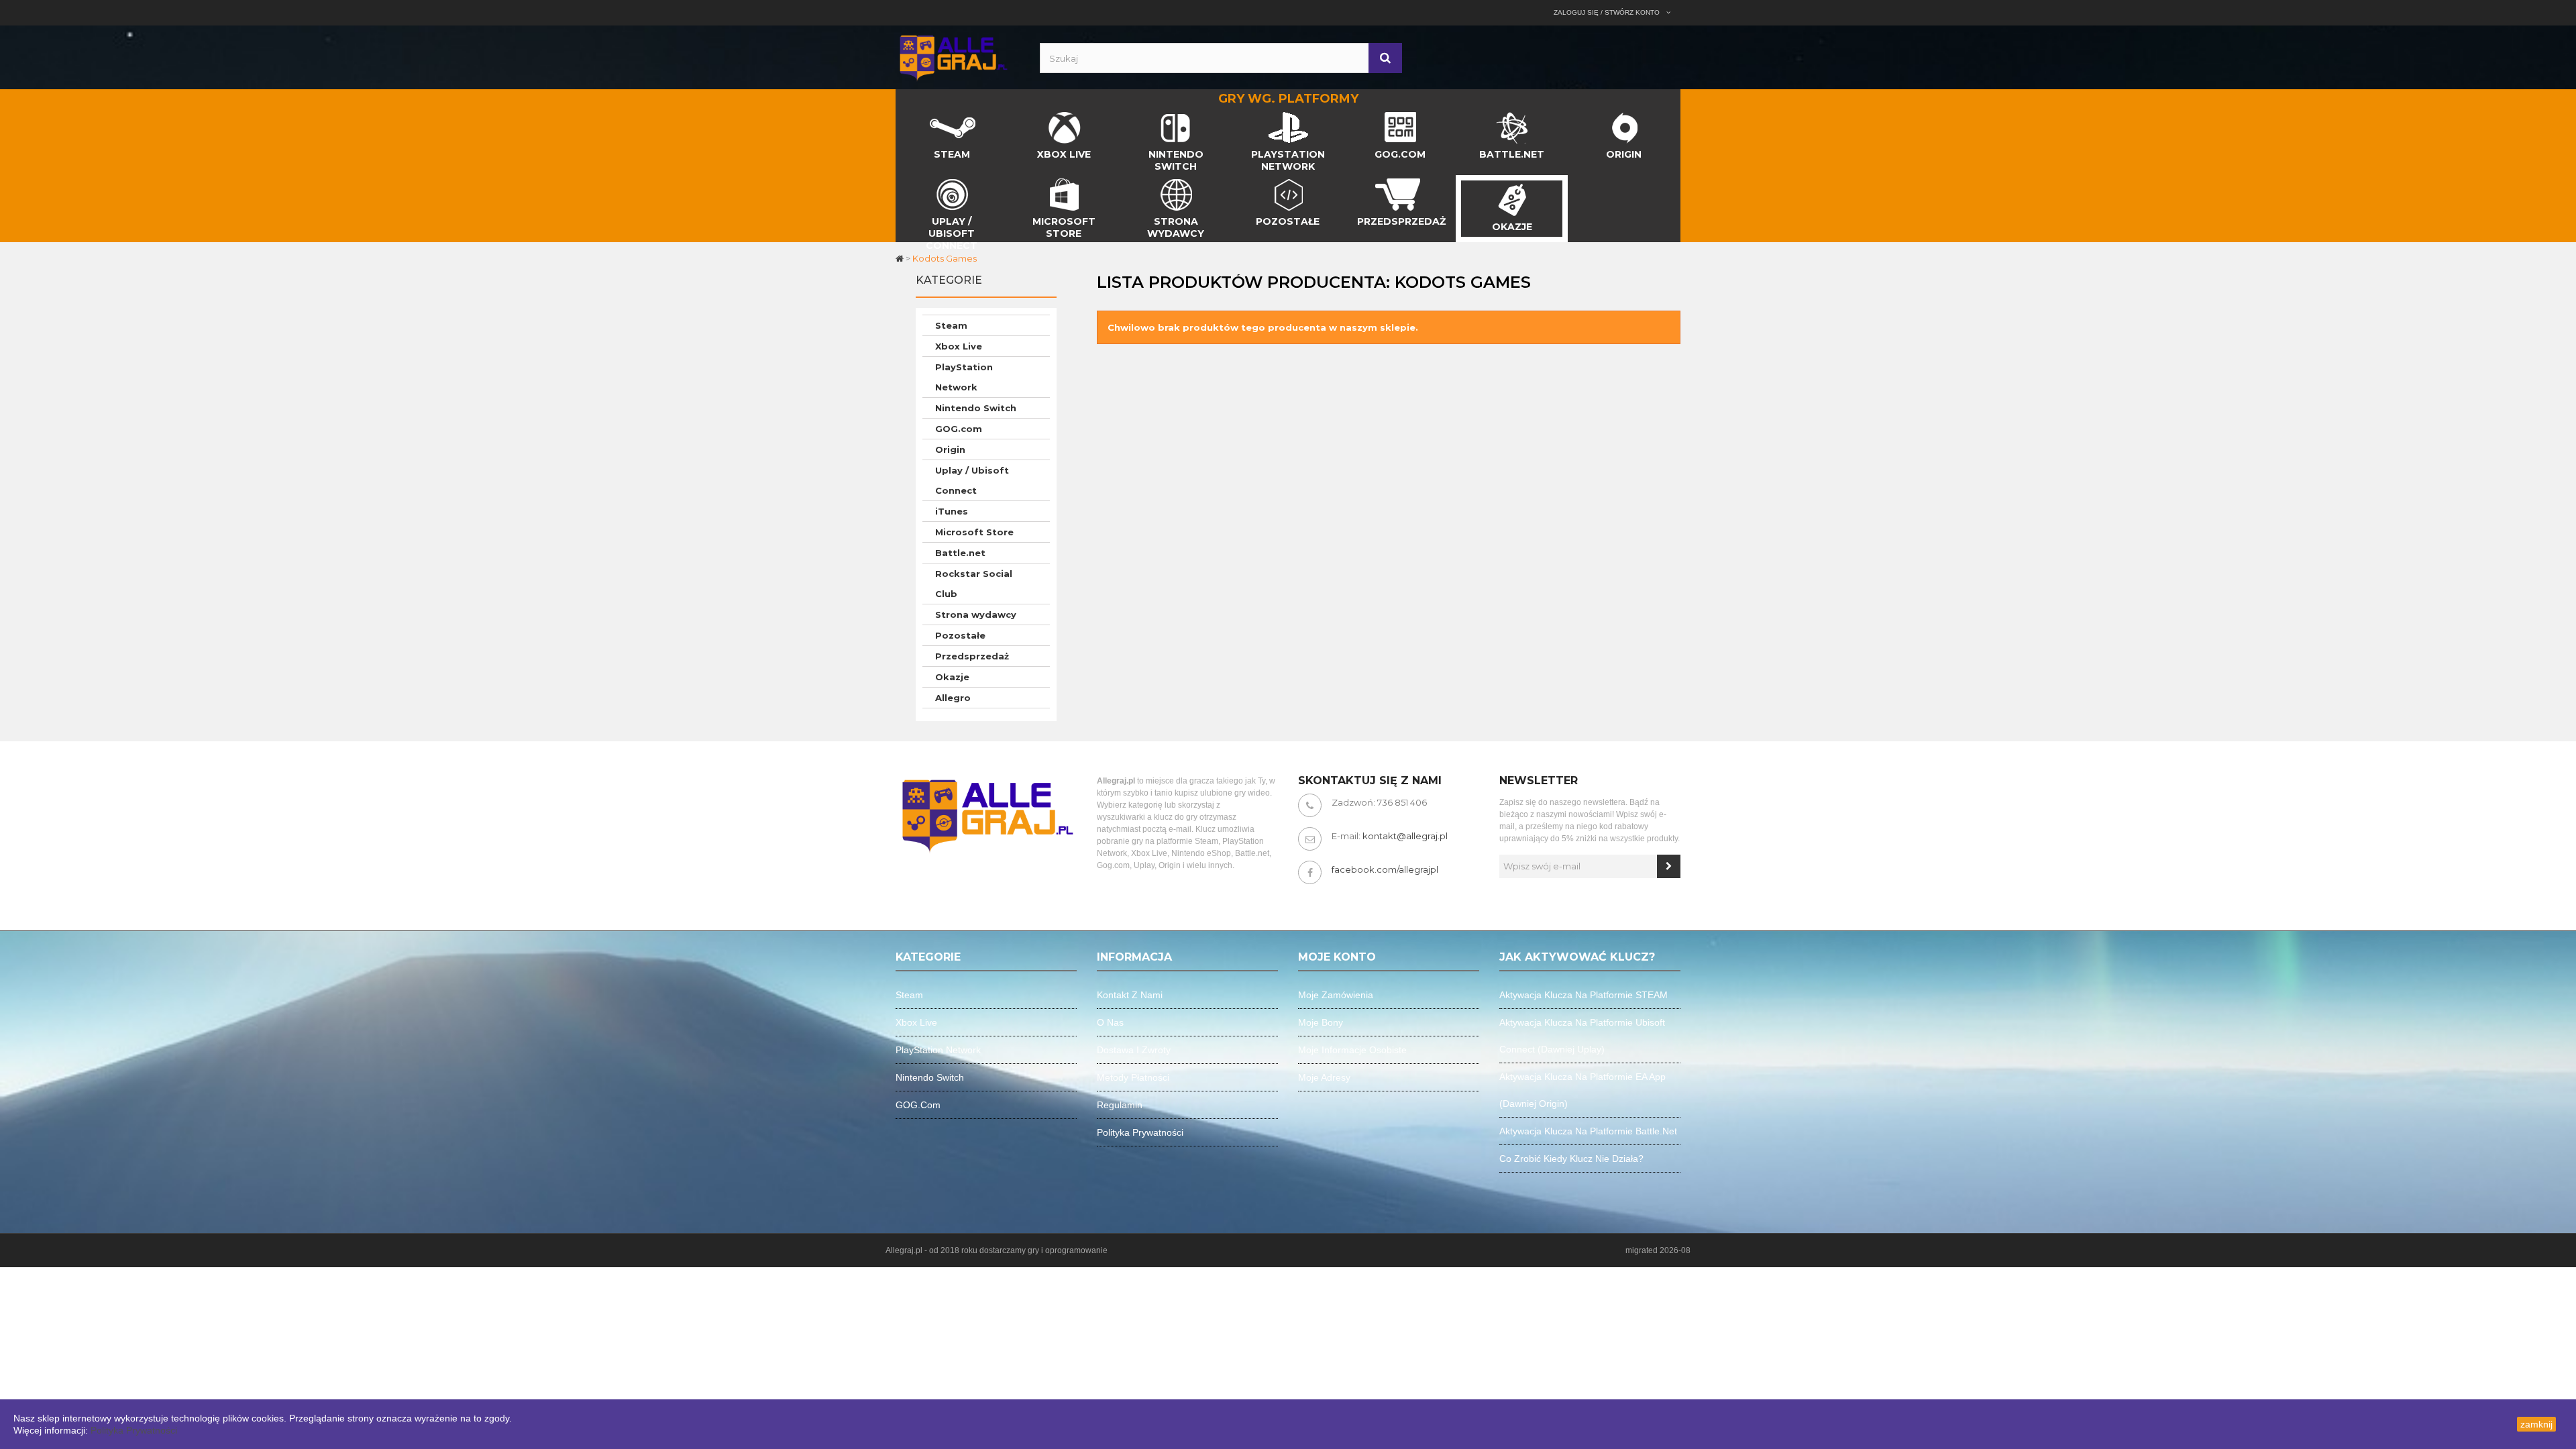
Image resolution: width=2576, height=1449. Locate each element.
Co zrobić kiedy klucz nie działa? (1571, 1159)
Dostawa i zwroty (1134, 1050)
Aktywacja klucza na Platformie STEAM (1584, 995)
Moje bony (1321, 1022)
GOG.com (959, 429)
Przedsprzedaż (972, 656)
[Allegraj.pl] (953, 56)
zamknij (2536, 1424)
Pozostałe (960, 635)
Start (907, 115)
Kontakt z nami (1130, 995)
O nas (1110, 1022)
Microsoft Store (974, 532)
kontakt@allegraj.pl (1405, 836)
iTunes (952, 511)
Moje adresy (1324, 1077)
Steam (951, 325)
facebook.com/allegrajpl (1385, 869)
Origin (950, 449)
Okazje (952, 677)
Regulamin (1120, 1105)
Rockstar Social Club (974, 584)
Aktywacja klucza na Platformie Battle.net (1588, 1131)
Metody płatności (1133, 1077)
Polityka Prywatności (134, 1430)
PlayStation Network (964, 377)
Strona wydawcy (976, 614)
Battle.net (960, 553)
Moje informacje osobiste (1352, 1050)
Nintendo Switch (976, 408)
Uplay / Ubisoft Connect (972, 480)
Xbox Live (959, 346)
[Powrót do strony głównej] (901, 258)
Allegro (953, 698)
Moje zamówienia (1336, 995)
